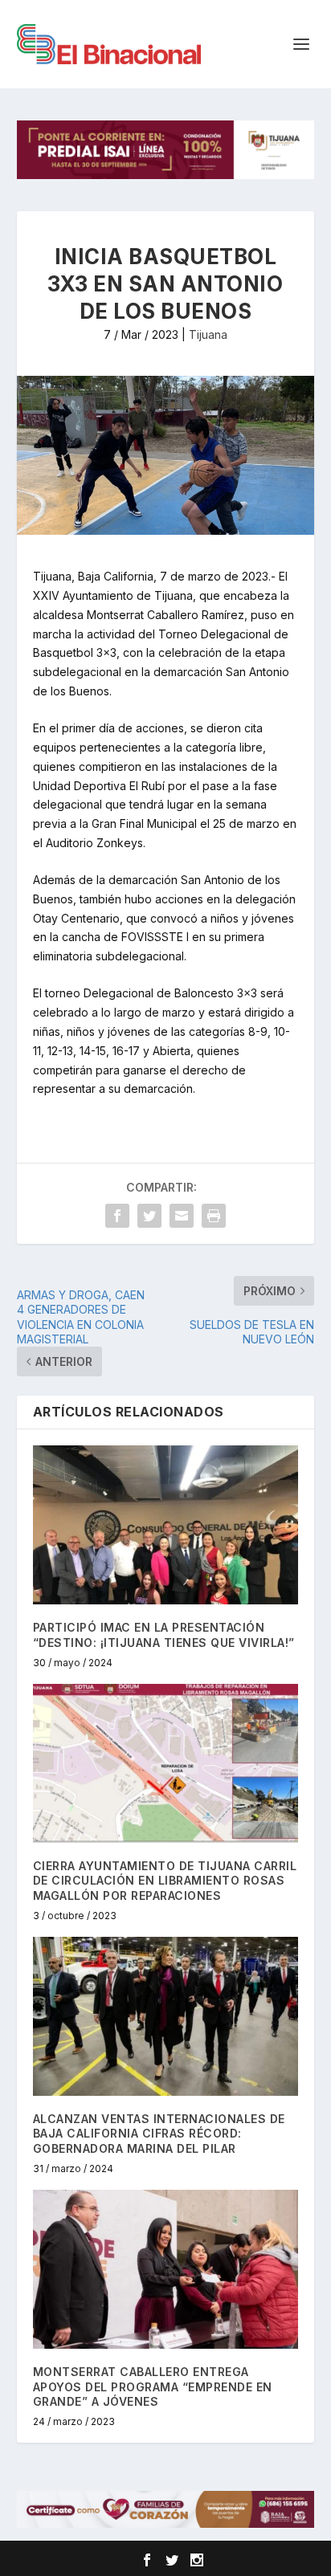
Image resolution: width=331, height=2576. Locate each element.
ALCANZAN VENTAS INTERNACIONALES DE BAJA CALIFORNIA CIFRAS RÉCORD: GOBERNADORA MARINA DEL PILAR (159, 2133)
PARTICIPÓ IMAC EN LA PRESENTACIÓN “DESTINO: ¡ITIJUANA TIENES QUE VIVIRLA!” (164, 1634)
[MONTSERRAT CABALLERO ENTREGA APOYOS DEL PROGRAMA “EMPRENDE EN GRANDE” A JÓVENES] (166, 2269)
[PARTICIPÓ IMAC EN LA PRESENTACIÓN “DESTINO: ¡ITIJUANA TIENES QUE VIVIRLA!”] (166, 1525)
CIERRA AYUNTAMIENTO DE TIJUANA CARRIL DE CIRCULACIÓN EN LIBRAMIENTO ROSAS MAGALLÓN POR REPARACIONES (165, 1880)
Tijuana (208, 334)
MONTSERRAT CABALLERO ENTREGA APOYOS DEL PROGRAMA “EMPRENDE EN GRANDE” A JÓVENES (153, 2386)
